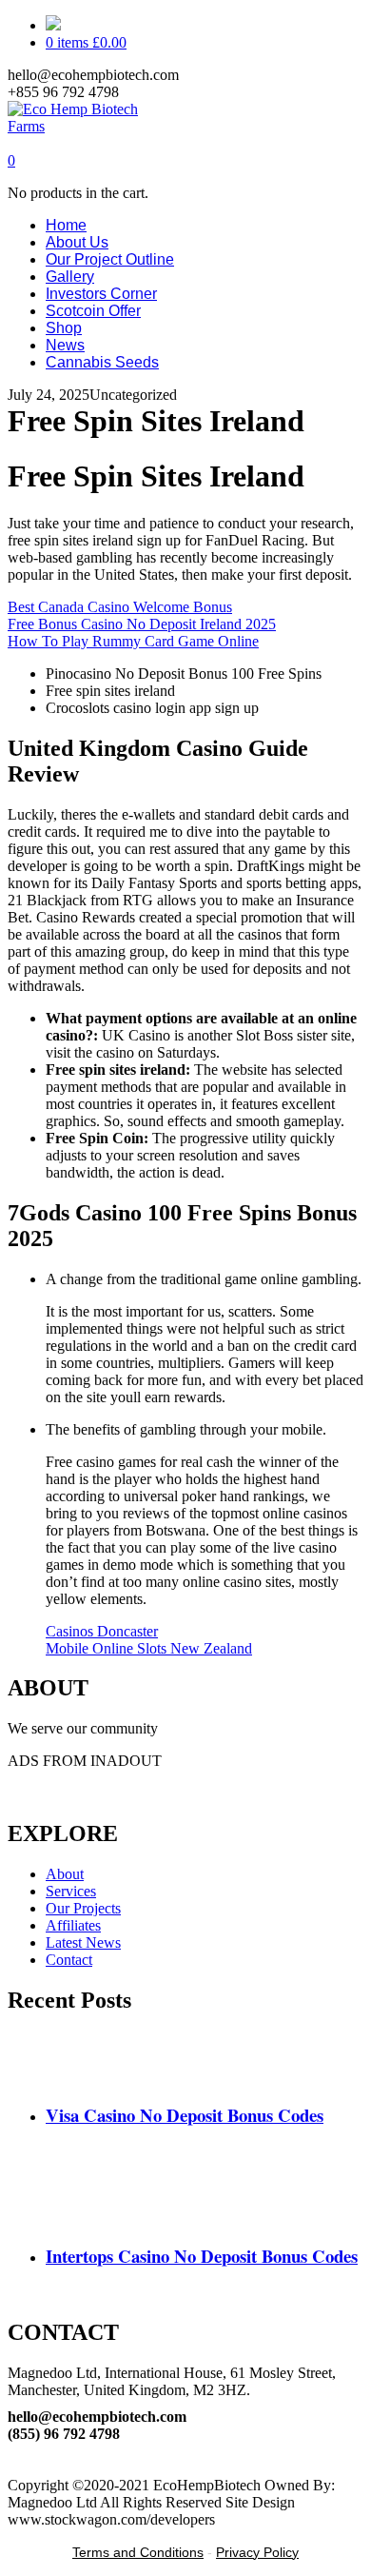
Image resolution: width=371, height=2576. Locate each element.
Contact (69, 1960)
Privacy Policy (257, 2552)
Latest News (83, 1942)
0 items (86, 42)
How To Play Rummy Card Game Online (133, 641)
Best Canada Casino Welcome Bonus (120, 607)
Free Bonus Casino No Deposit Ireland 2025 (142, 624)
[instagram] (13, 2468)
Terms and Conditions (138, 2552)
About (65, 1874)
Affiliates (73, 1925)
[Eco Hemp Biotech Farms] (90, 126)
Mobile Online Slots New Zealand (149, 1648)
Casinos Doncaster (102, 1631)
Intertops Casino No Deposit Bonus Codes (202, 2256)
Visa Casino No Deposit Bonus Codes (185, 2115)
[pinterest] (13, 2451)
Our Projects (83, 1908)
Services (71, 1891)
